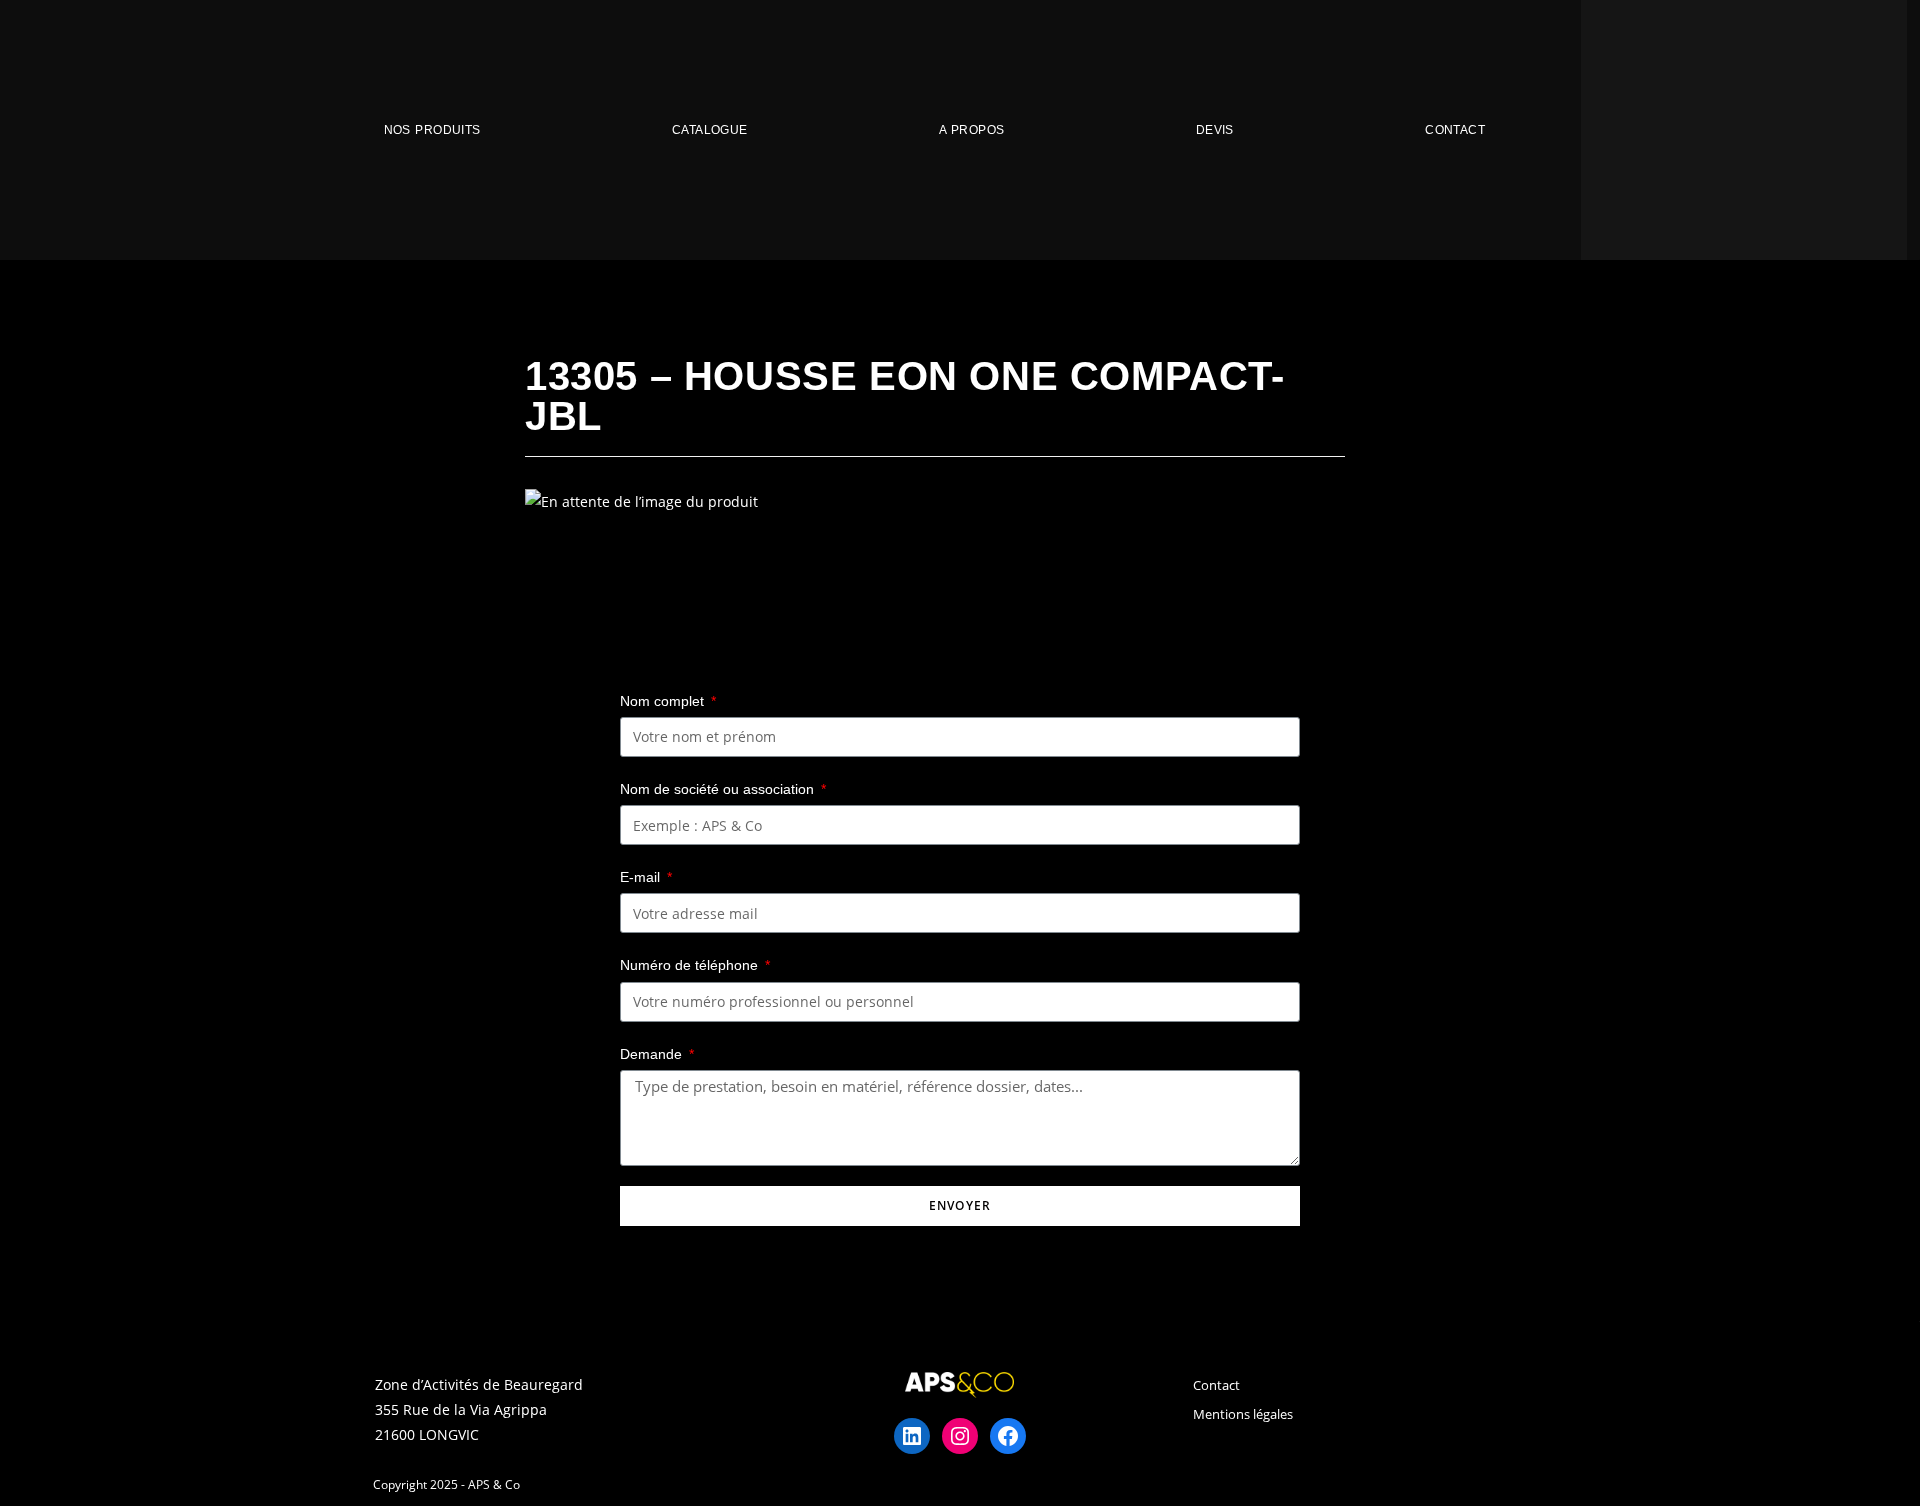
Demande (653, 1054)
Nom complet (664, 701)
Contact (1455, 130)
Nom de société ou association (719, 789)
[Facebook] (1008, 1436)
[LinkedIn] (912, 1436)
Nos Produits (432, 130)
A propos (971, 130)
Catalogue (710, 130)
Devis (1215, 130)
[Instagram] (960, 1436)
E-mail (642, 877)
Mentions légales (1243, 1414)
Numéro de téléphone (691, 965)
